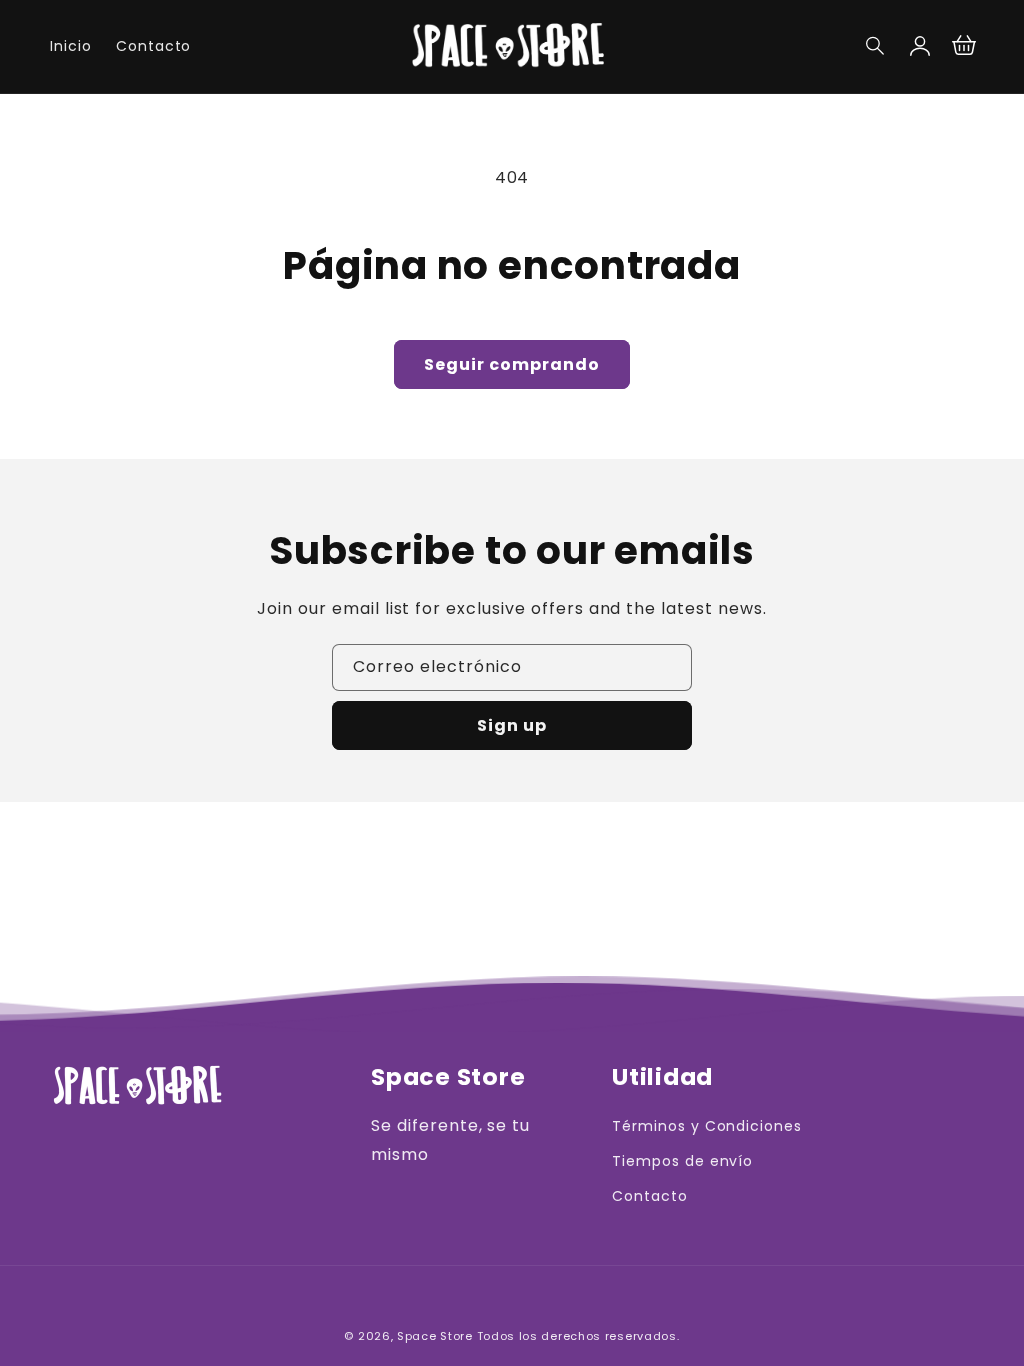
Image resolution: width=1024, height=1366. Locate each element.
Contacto (650, 1196)
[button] (876, 46)
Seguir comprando (512, 364)
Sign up (512, 725)
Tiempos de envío (682, 1161)
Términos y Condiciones (707, 1126)
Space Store (435, 1336)
